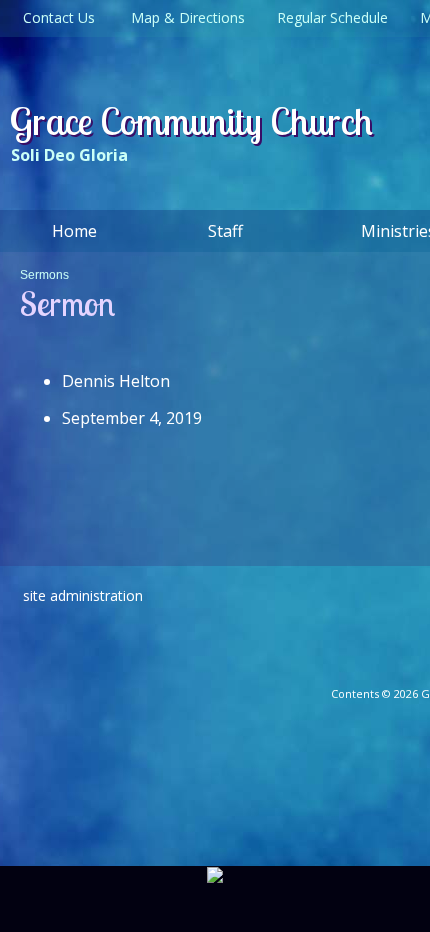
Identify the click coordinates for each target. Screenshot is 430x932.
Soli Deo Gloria (69, 155)
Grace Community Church (191, 121)
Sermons (44, 275)
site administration (83, 595)
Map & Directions (184, 17)
